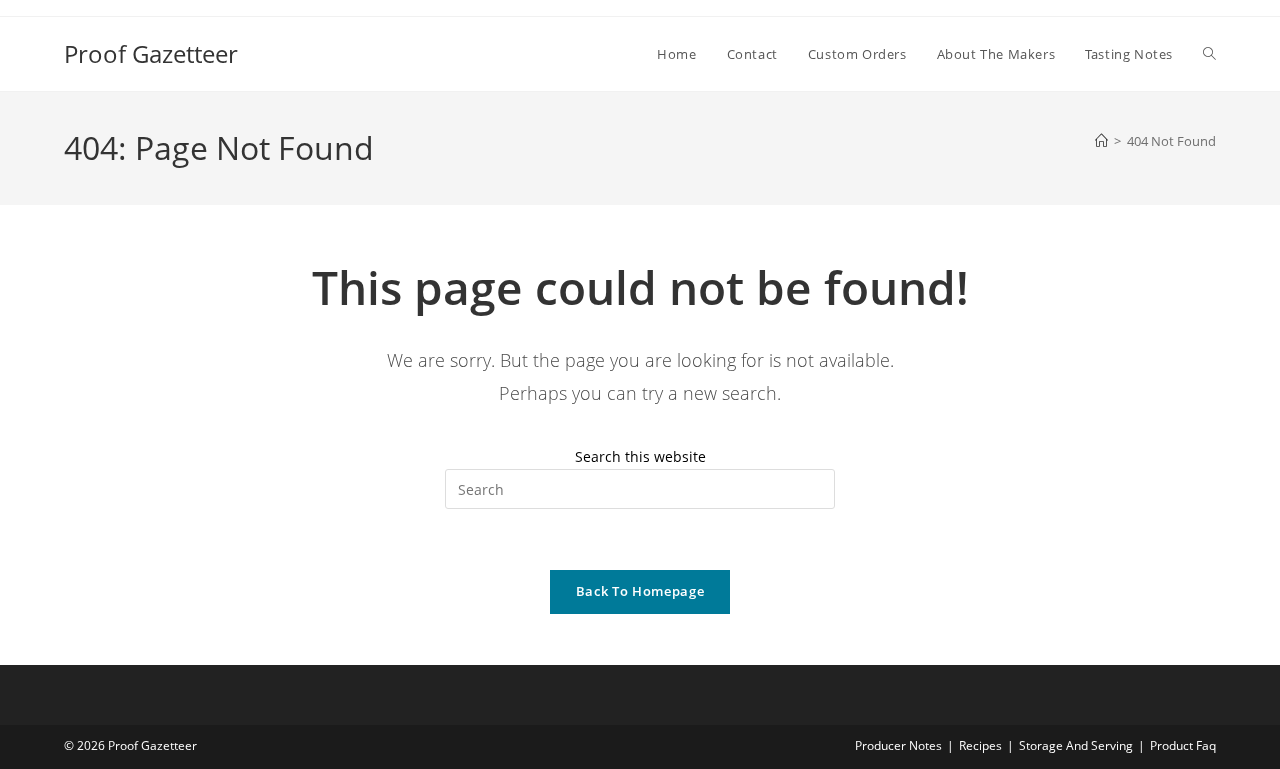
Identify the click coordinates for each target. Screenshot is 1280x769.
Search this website (640, 456)
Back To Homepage (640, 591)
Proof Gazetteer (151, 53)
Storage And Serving (1076, 745)
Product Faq (1183, 745)
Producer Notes (898, 745)
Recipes (980, 745)
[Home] (1101, 141)
